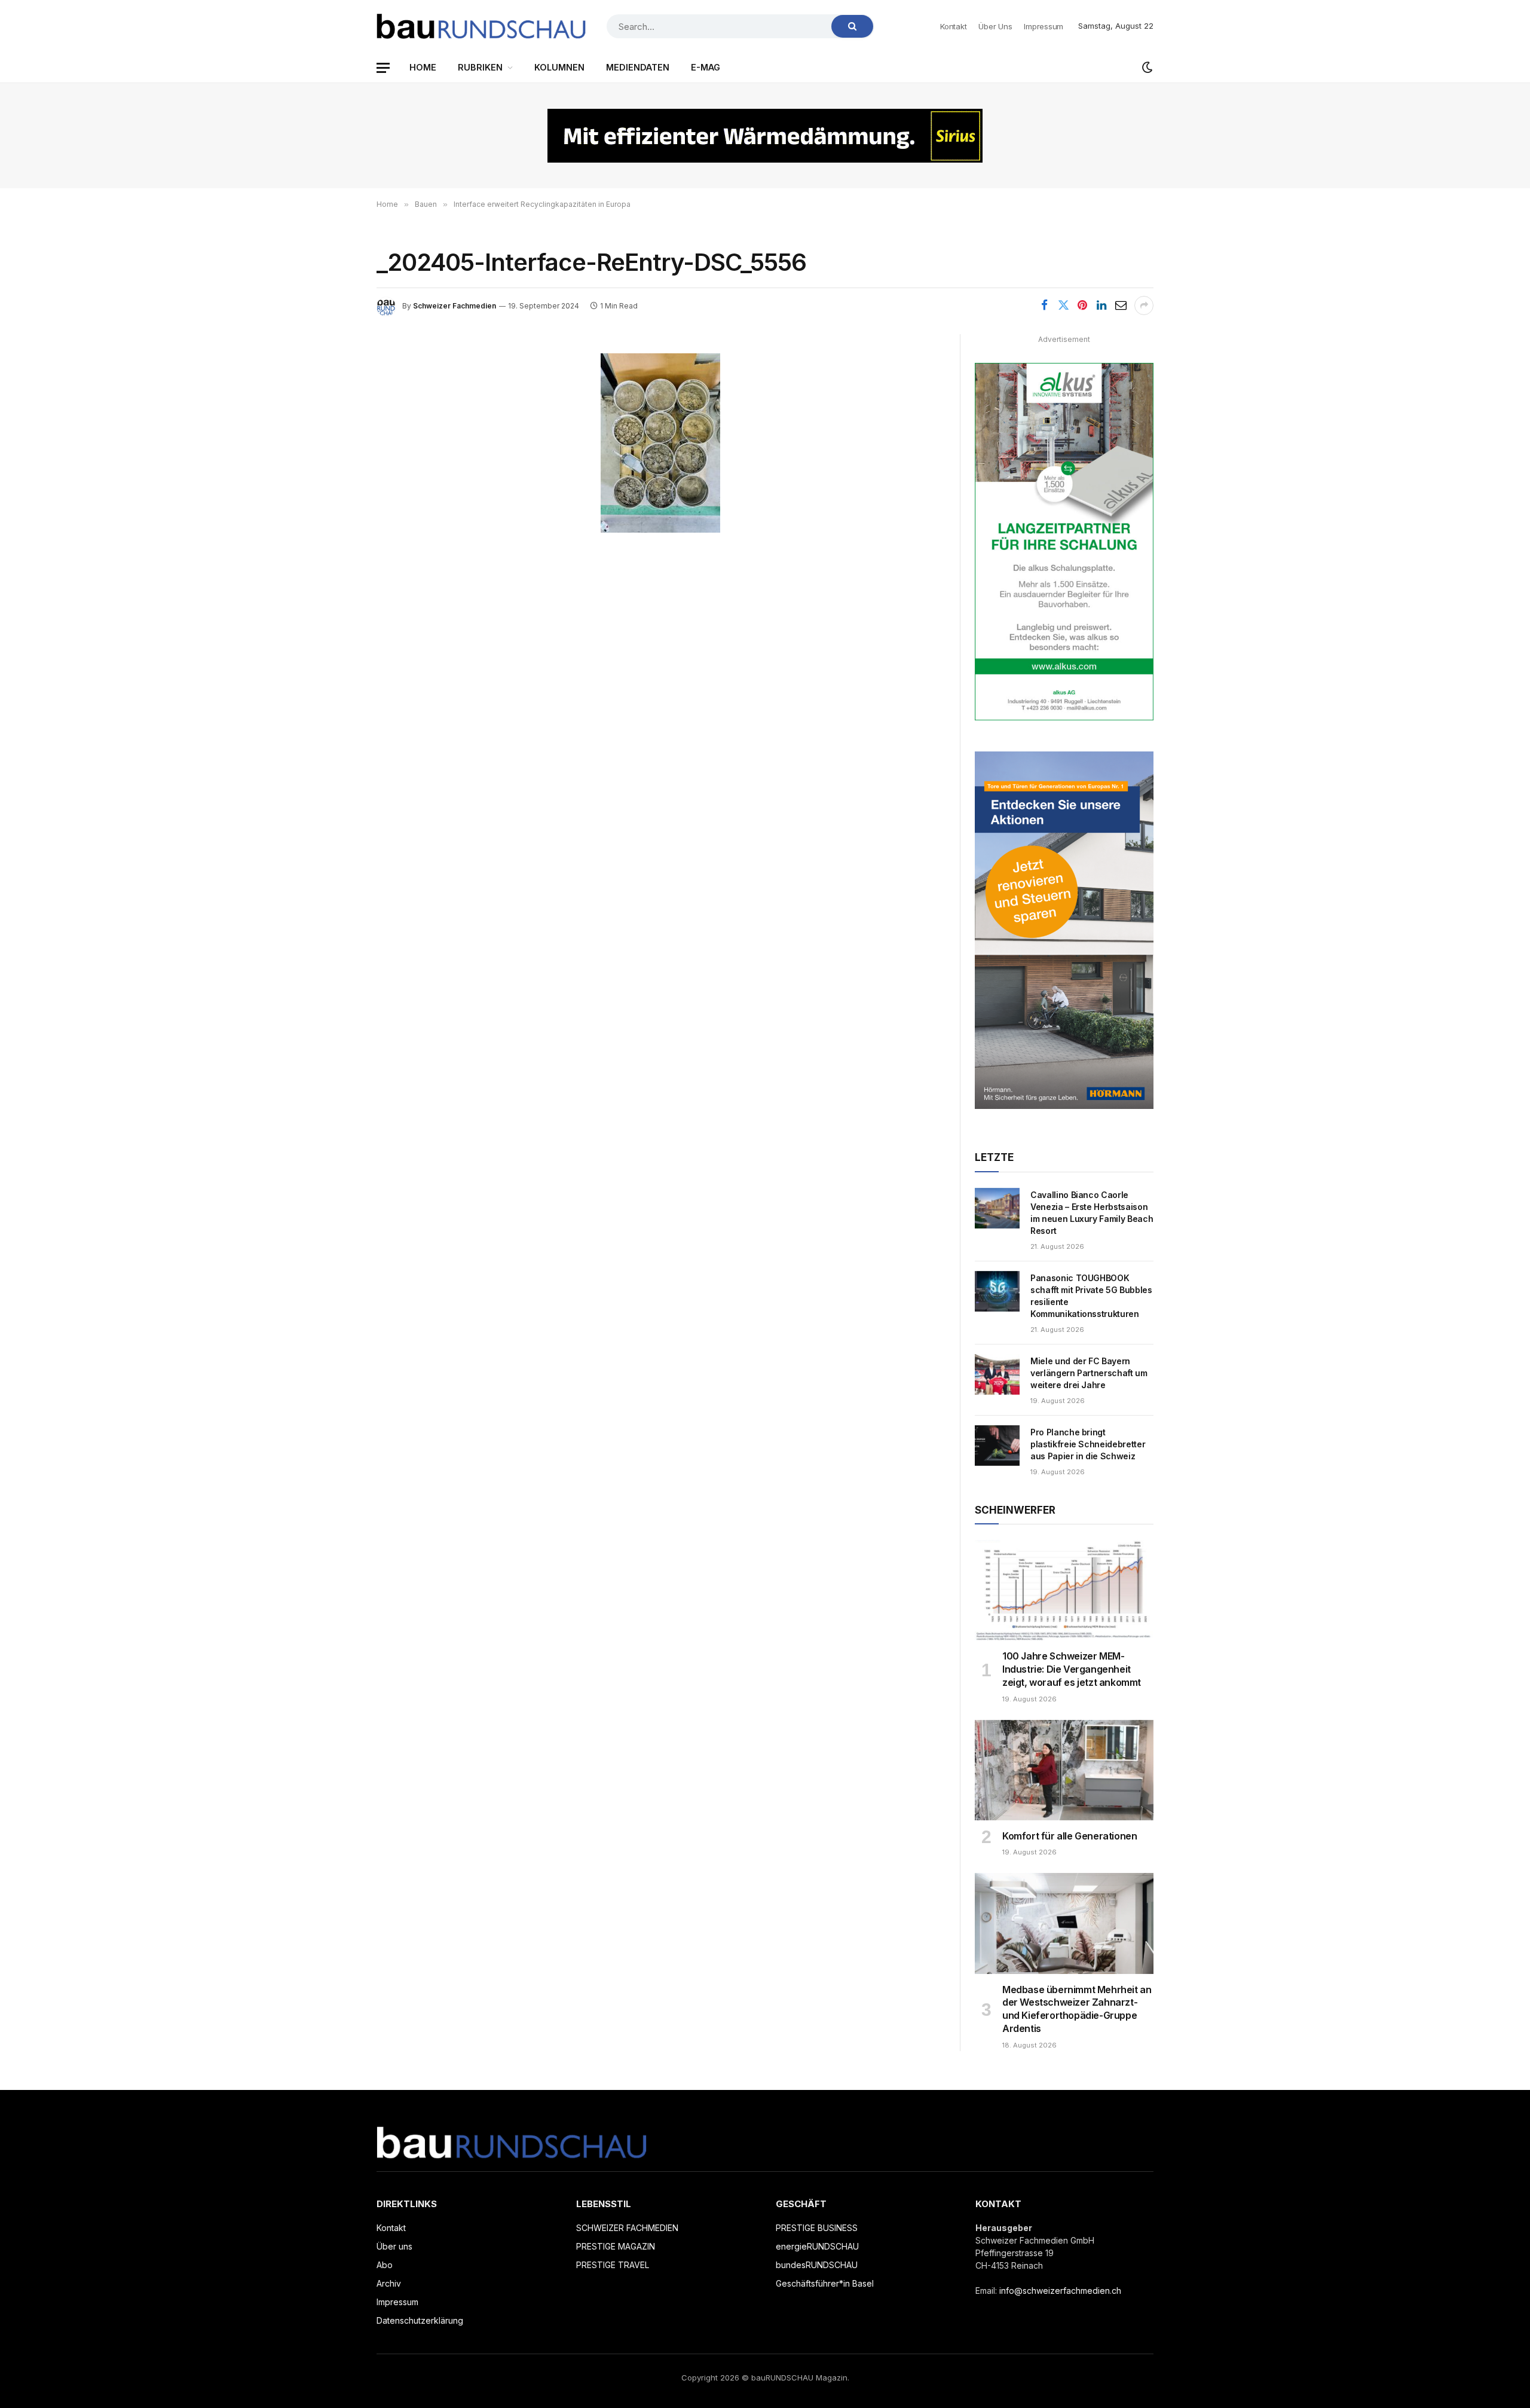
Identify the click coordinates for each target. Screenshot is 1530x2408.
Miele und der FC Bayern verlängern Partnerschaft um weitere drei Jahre (1089, 1373)
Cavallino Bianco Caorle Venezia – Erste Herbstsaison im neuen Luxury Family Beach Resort (1092, 1213)
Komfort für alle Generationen (1070, 1836)
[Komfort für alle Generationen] (1064, 1770)
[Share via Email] (1121, 305)
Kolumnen (559, 67)
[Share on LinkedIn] (1101, 305)
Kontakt (953, 26)
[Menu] (383, 68)
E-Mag (706, 67)
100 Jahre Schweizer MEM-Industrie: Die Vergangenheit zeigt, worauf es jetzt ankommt (1072, 1669)
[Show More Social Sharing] (1144, 305)
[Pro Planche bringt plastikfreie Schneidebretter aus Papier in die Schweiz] (997, 1446)
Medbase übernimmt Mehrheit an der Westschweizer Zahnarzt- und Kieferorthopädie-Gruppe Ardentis (1077, 2009)
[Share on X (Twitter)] (1063, 305)
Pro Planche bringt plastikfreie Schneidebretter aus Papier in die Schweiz (1088, 1444)
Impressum (1044, 26)
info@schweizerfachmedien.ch (1060, 2291)
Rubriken (480, 67)
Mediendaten (638, 67)
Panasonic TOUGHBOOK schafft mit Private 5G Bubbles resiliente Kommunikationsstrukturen (1091, 1296)
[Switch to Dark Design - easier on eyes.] (1146, 68)
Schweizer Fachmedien (455, 306)
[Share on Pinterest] (1082, 305)
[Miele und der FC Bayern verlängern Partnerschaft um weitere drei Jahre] (997, 1374)
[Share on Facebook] (1044, 305)
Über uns (995, 26)
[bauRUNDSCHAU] (481, 26)
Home (423, 67)
